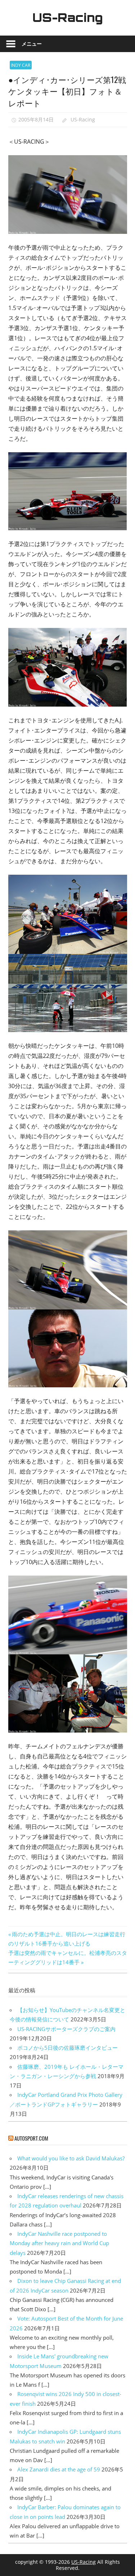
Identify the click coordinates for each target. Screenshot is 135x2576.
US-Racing (68, 18)
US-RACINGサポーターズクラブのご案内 (66, 2029)
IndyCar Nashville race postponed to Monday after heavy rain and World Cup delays (59, 2243)
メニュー (32, 44)
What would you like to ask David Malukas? (71, 2158)
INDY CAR (21, 65)
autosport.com (31, 2138)
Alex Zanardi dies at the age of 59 (59, 2469)
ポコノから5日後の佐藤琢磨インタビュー (67, 2048)
